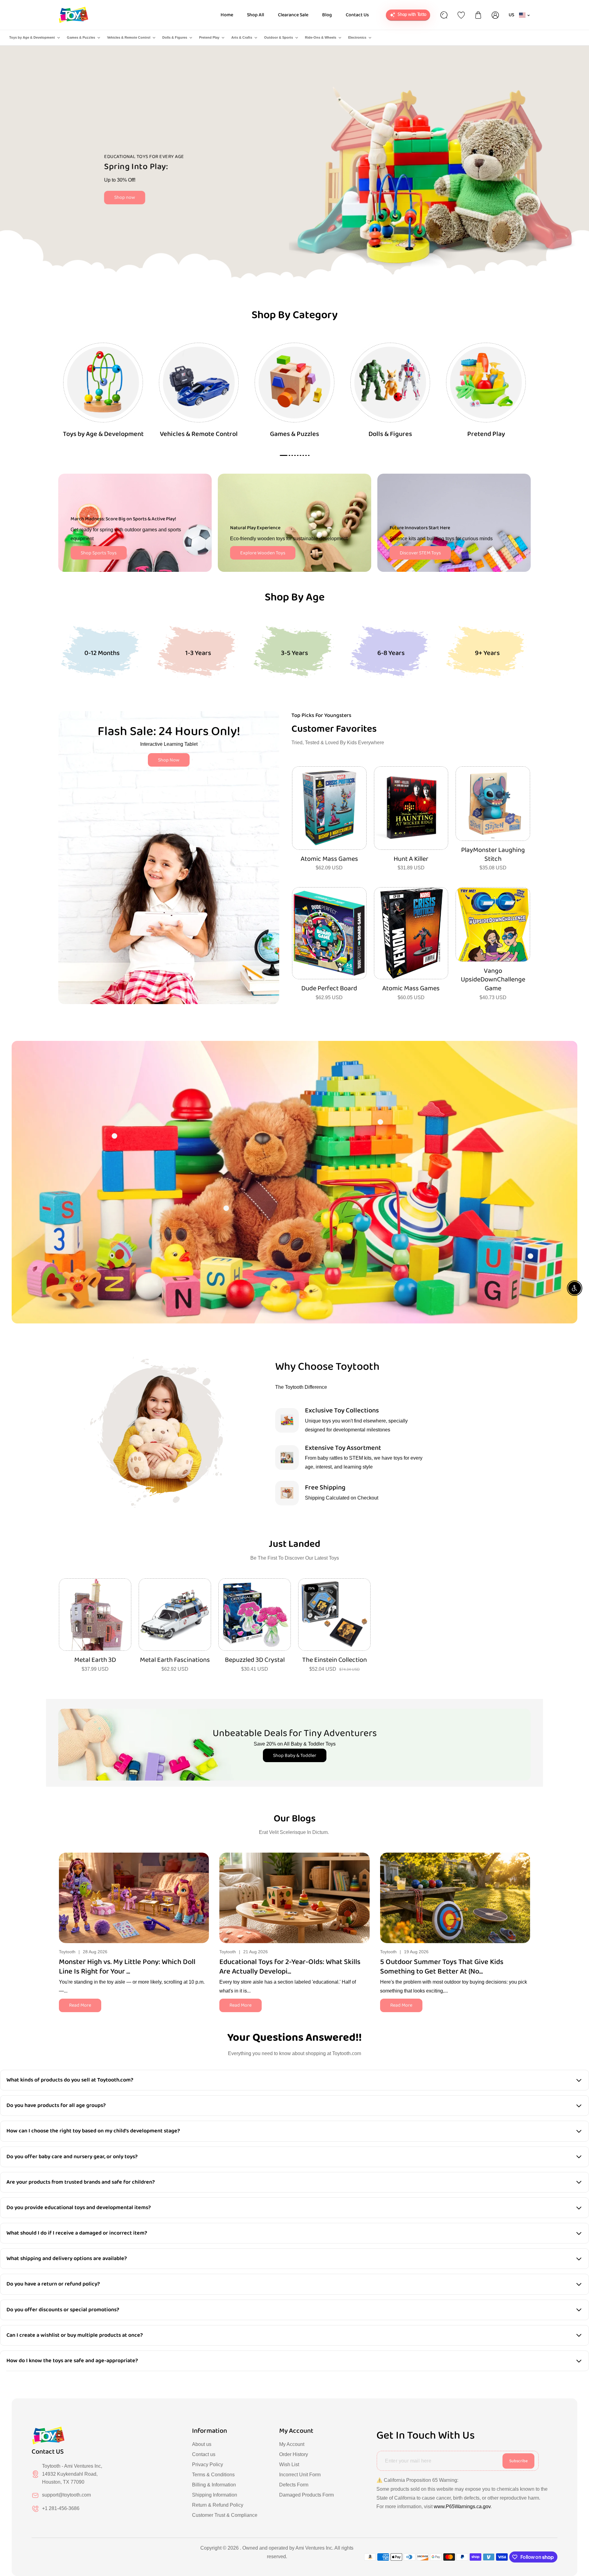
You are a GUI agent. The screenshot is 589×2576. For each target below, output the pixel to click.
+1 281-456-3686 (61, 2508)
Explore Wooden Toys (263, 553)
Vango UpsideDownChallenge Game (493, 980)
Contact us (204, 2454)
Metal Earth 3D (95, 1660)
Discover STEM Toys (420, 553)
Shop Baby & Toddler (295, 1756)
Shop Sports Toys (99, 553)
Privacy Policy (208, 2464)
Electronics (357, 37)
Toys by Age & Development (32, 37)
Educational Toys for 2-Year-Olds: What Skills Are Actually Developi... (290, 1967)
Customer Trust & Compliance (225, 2515)
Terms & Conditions (213, 2475)
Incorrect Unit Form (300, 2475)
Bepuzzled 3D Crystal (255, 1660)
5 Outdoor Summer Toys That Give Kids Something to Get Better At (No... (442, 1967)
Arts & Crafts (242, 37)
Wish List (289, 2464)
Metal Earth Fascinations (175, 1660)
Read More (80, 2005)
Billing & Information (214, 2485)
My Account (292, 2444)
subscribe (518, 2461)
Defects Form (294, 2485)
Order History (294, 2454)
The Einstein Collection (335, 1660)
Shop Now (169, 760)
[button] (526, 1896)
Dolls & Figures (175, 37)
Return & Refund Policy (218, 2505)
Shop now (125, 197)
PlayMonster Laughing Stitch (493, 855)
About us (202, 2444)
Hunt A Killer (411, 859)
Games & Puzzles (81, 37)
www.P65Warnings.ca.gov (462, 2507)
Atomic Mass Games (329, 859)
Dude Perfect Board (329, 989)
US (512, 15)
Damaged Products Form (306, 2495)
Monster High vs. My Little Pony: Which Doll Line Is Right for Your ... (127, 1967)
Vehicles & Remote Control (129, 37)
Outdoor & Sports (279, 37)
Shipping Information (215, 2495)
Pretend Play (209, 37)
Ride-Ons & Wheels (321, 37)
